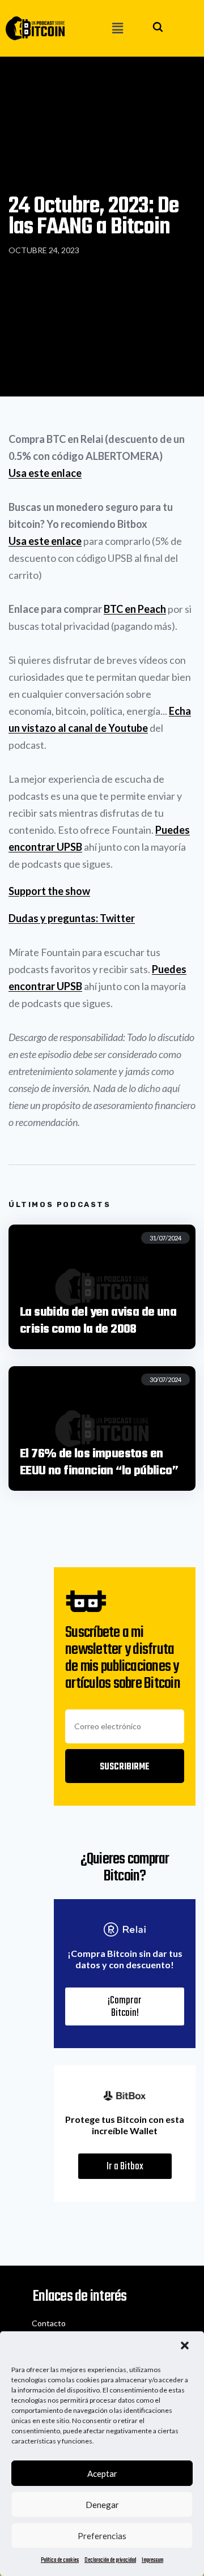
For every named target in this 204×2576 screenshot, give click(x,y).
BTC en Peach (135, 609)
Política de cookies (60, 2560)
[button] (186, 2347)
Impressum (152, 2560)
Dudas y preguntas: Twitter (72, 918)
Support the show (49, 891)
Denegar (102, 2505)
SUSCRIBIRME (125, 1767)
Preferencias (102, 2536)
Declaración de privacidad (110, 2560)
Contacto (49, 2323)
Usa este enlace (45, 473)
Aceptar (102, 2473)
